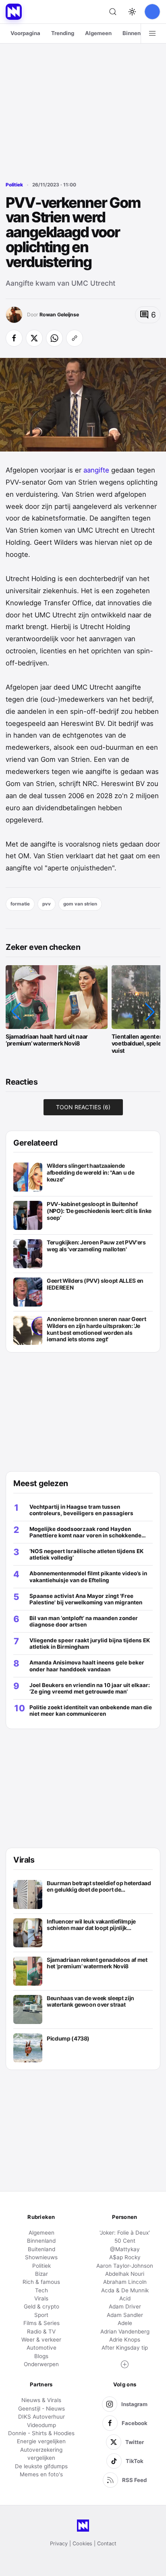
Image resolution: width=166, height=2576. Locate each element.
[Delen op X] (34, 338)
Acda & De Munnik (125, 2290)
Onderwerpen (41, 2364)
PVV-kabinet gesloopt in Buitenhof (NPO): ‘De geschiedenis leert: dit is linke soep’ (99, 1211)
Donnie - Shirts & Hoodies (41, 2433)
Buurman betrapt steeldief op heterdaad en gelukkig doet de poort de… (99, 1887)
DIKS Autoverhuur (41, 2417)
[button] (16, 1012)
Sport (41, 2315)
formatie (20, 904)
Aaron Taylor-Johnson (125, 2266)
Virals (41, 2298)
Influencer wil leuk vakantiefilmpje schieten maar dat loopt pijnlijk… (91, 1925)
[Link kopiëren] (75, 338)
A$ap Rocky (125, 2257)
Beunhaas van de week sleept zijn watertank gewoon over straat (90, 2002)
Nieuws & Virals (41, 2400)
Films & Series (41, 2323)
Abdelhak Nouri (125, 2274)
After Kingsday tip (125, 2348)
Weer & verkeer (41, 2340)
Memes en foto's (41, 2474)
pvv (47, 904)
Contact (107, 2544)
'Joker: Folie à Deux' (125, 2233)
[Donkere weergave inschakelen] (132, 12)
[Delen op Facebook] (14, 338)
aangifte (97, 470)
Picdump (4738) (68, 2039)
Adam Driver (125, 2306)
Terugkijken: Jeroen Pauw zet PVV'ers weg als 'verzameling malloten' (96, 1246)
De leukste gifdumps (41, 2466)
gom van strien (80, 904)
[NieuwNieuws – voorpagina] (14, 12)
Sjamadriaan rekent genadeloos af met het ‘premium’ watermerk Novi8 (97, 1963)
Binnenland (137, 33)
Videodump (41, 2425)
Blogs (41, 2356)
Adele (125, 2323)
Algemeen (98, 33)
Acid (125, 2298)
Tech (41, 2290)
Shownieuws (41, 2257)
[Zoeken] (113, 12)
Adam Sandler (125, 2315)
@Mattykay (125, 2249)
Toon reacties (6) (83, 1107)
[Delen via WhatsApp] (54, 338)
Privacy (59, 2544)
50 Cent (125, 2241)
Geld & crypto (41, 2306)
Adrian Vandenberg (125, 2331)
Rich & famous (41, 2282)
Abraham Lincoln (125, 2282)
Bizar (41, 2274)
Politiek (14, 185)
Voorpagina (25, 33)
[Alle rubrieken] (152, 33)
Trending (63, 33)
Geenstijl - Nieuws (41, 2409)
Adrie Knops (125, 2340)
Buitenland (41, 2249)
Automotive (41, 2348)
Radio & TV (41, 2331)
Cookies (82, 2544)
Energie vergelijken (41, 2441)
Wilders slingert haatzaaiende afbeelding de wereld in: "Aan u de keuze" (90, 1172)
